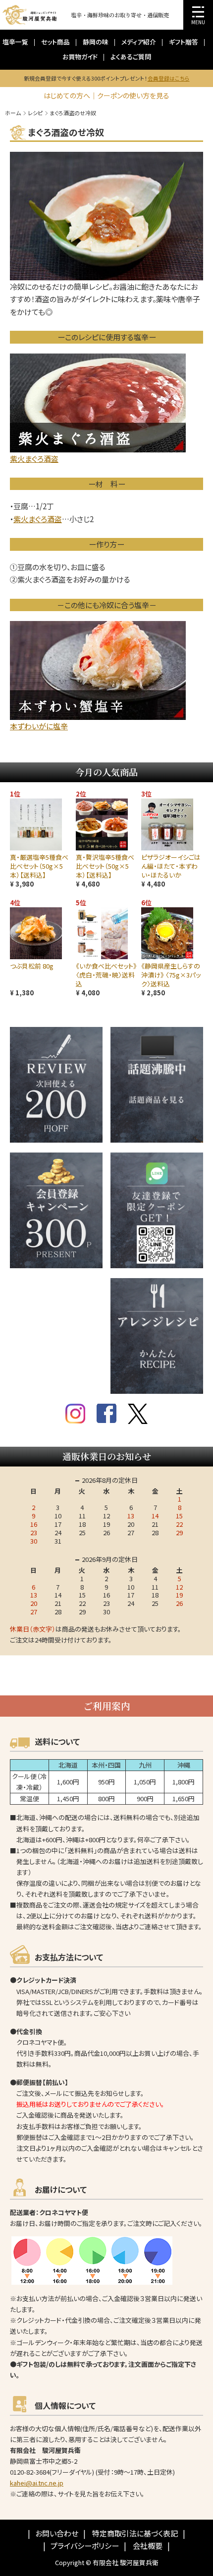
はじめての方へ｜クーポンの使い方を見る (106, 95)
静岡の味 (96, 42)
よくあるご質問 (131, 57)
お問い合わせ (57, 2533)
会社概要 (148, 2546)
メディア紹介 (139, 42)
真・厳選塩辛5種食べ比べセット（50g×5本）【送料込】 (39, 866)
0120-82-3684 (30, 2472)
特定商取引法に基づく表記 (135, 2533)
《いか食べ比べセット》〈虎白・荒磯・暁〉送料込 (106, 975)
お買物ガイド (80, 57)
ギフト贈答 (184, 42)
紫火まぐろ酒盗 (38, 519)
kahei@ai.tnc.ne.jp (37, 2483)
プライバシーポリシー (85, 2546)
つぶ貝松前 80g (32, 966)
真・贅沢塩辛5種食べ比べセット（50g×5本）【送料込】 (105, 866)
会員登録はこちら (169, 78)
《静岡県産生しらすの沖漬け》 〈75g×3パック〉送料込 (171, 975)
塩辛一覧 (15, 42)
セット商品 (55, 42)
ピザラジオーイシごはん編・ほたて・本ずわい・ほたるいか (171, 866)
